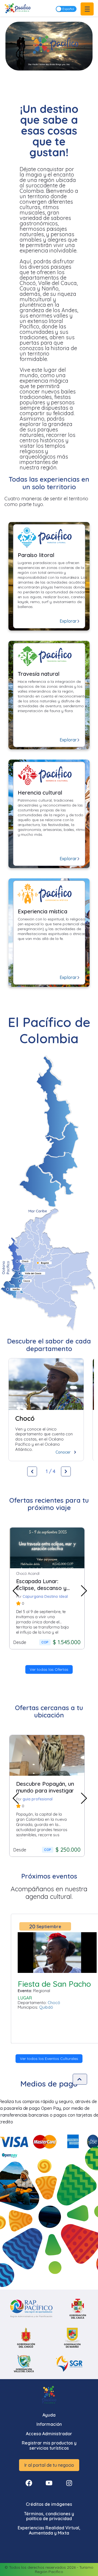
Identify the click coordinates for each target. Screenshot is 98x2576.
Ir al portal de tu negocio (49, 2465)
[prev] (16, 1588)
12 (86, 1659)
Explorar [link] (68, 621)
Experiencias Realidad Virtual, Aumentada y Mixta (49, 2530)
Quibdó (46, 2007)
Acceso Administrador (49, 2434)
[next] (86, 1588)
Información (49, 2424)
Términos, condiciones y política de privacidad (49, 2516)
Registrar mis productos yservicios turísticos (49, 2445)
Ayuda (49, 2415)
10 (73, 1659)
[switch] (66, 9)
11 (79, 1659)
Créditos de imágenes (49, 2504)
